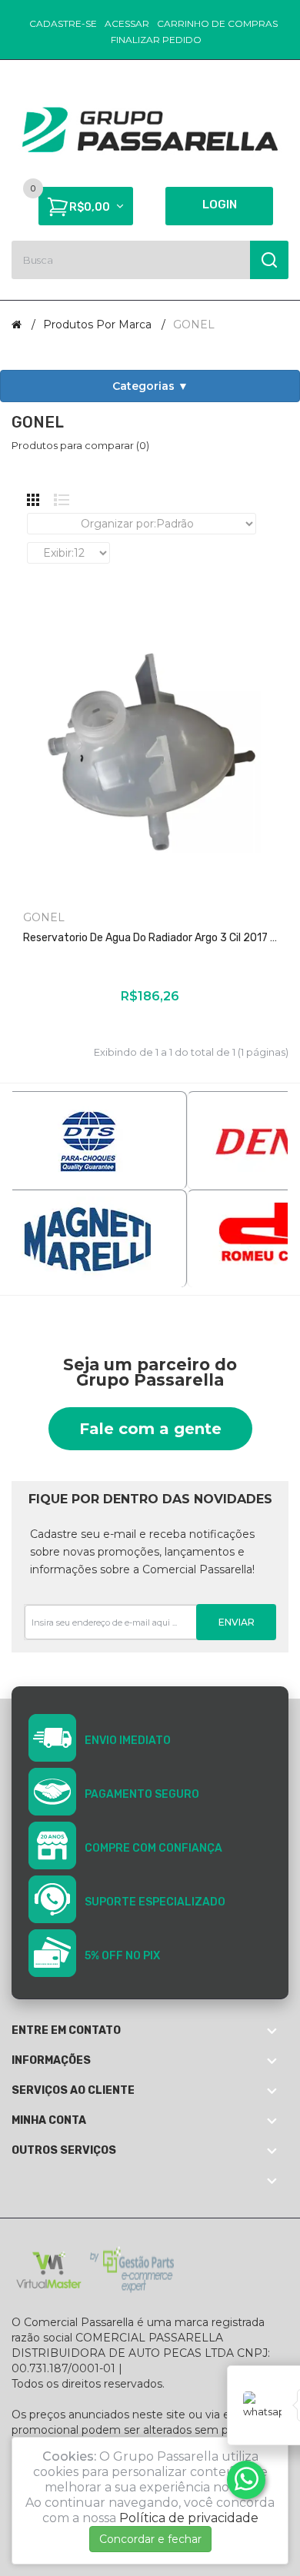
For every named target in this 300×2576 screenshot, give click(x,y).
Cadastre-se (63, 23)
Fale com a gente (150, 1429)
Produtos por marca (97, 324)
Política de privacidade (189, 2518)
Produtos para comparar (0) (80, 445)
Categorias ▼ (150, 386)
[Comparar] (116, 1027)
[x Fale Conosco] (246, 2480)
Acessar (127, 23)
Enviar (237, 1622)
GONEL (194, 324)
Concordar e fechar (150, 2539)
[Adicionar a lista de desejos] (138, 1027)
